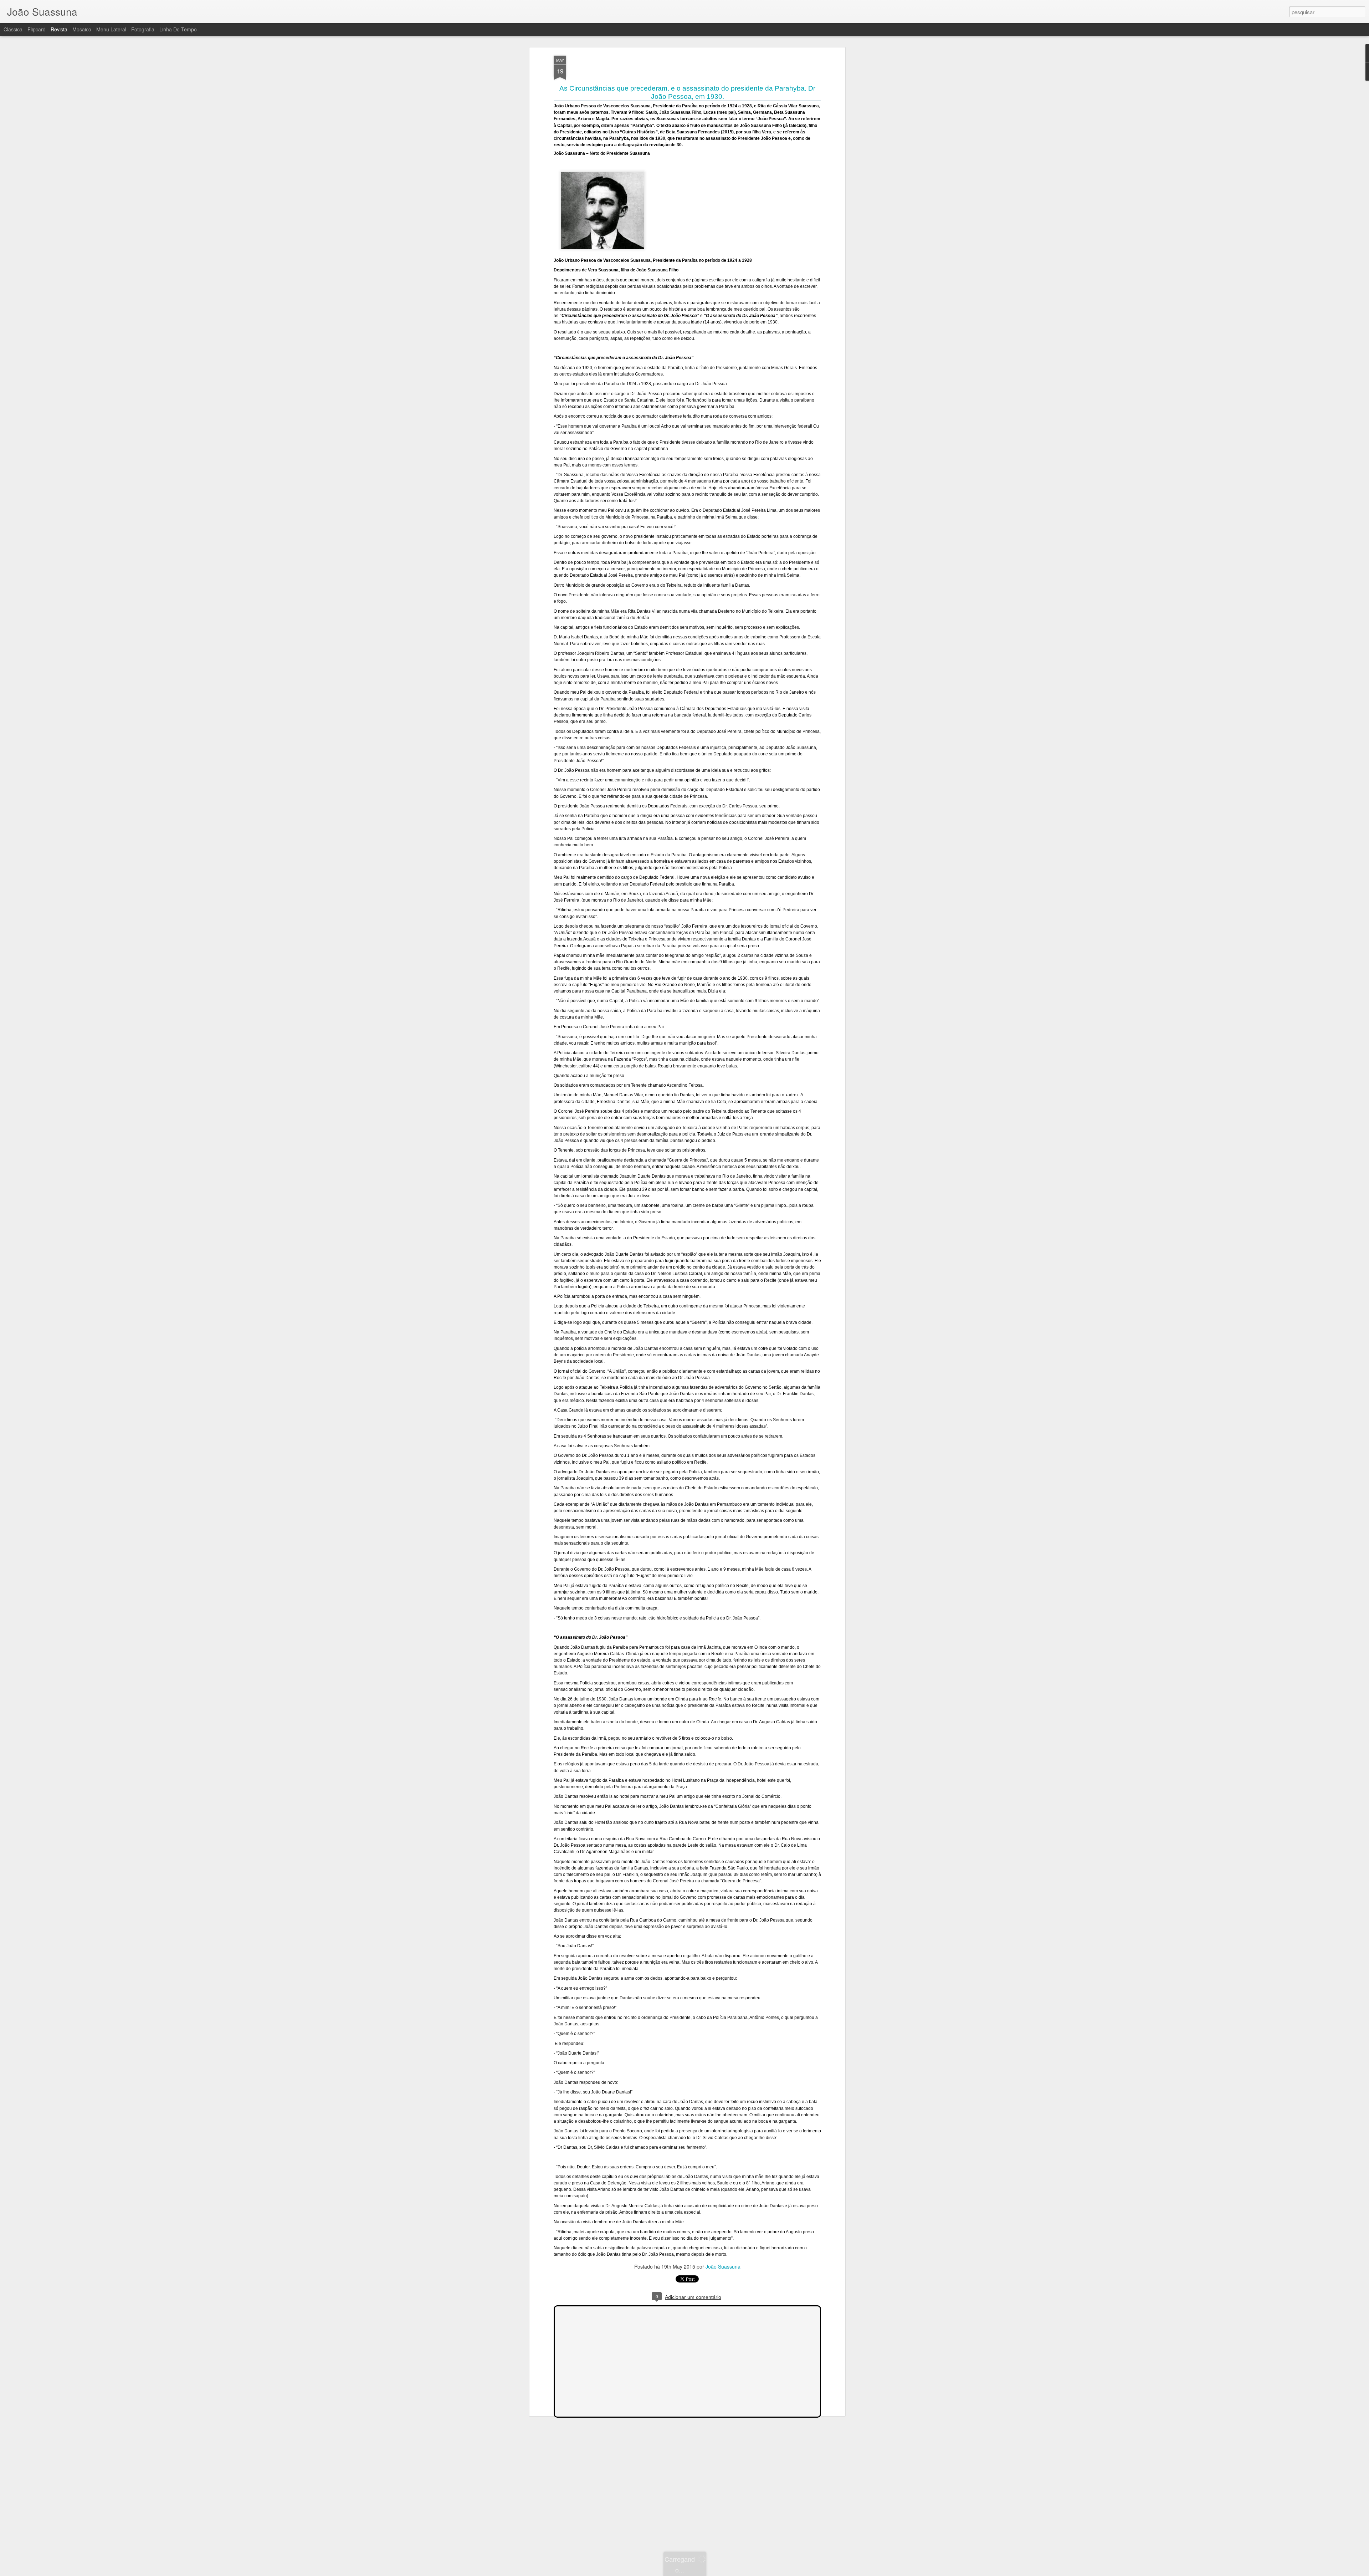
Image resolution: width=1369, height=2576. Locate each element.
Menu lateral (111, 29)
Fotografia (143, 29)
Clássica (13, 29)
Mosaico (82, 29)
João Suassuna (723, 2266)
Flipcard (37, 29)
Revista (59, 29)
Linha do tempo (178, 29)
